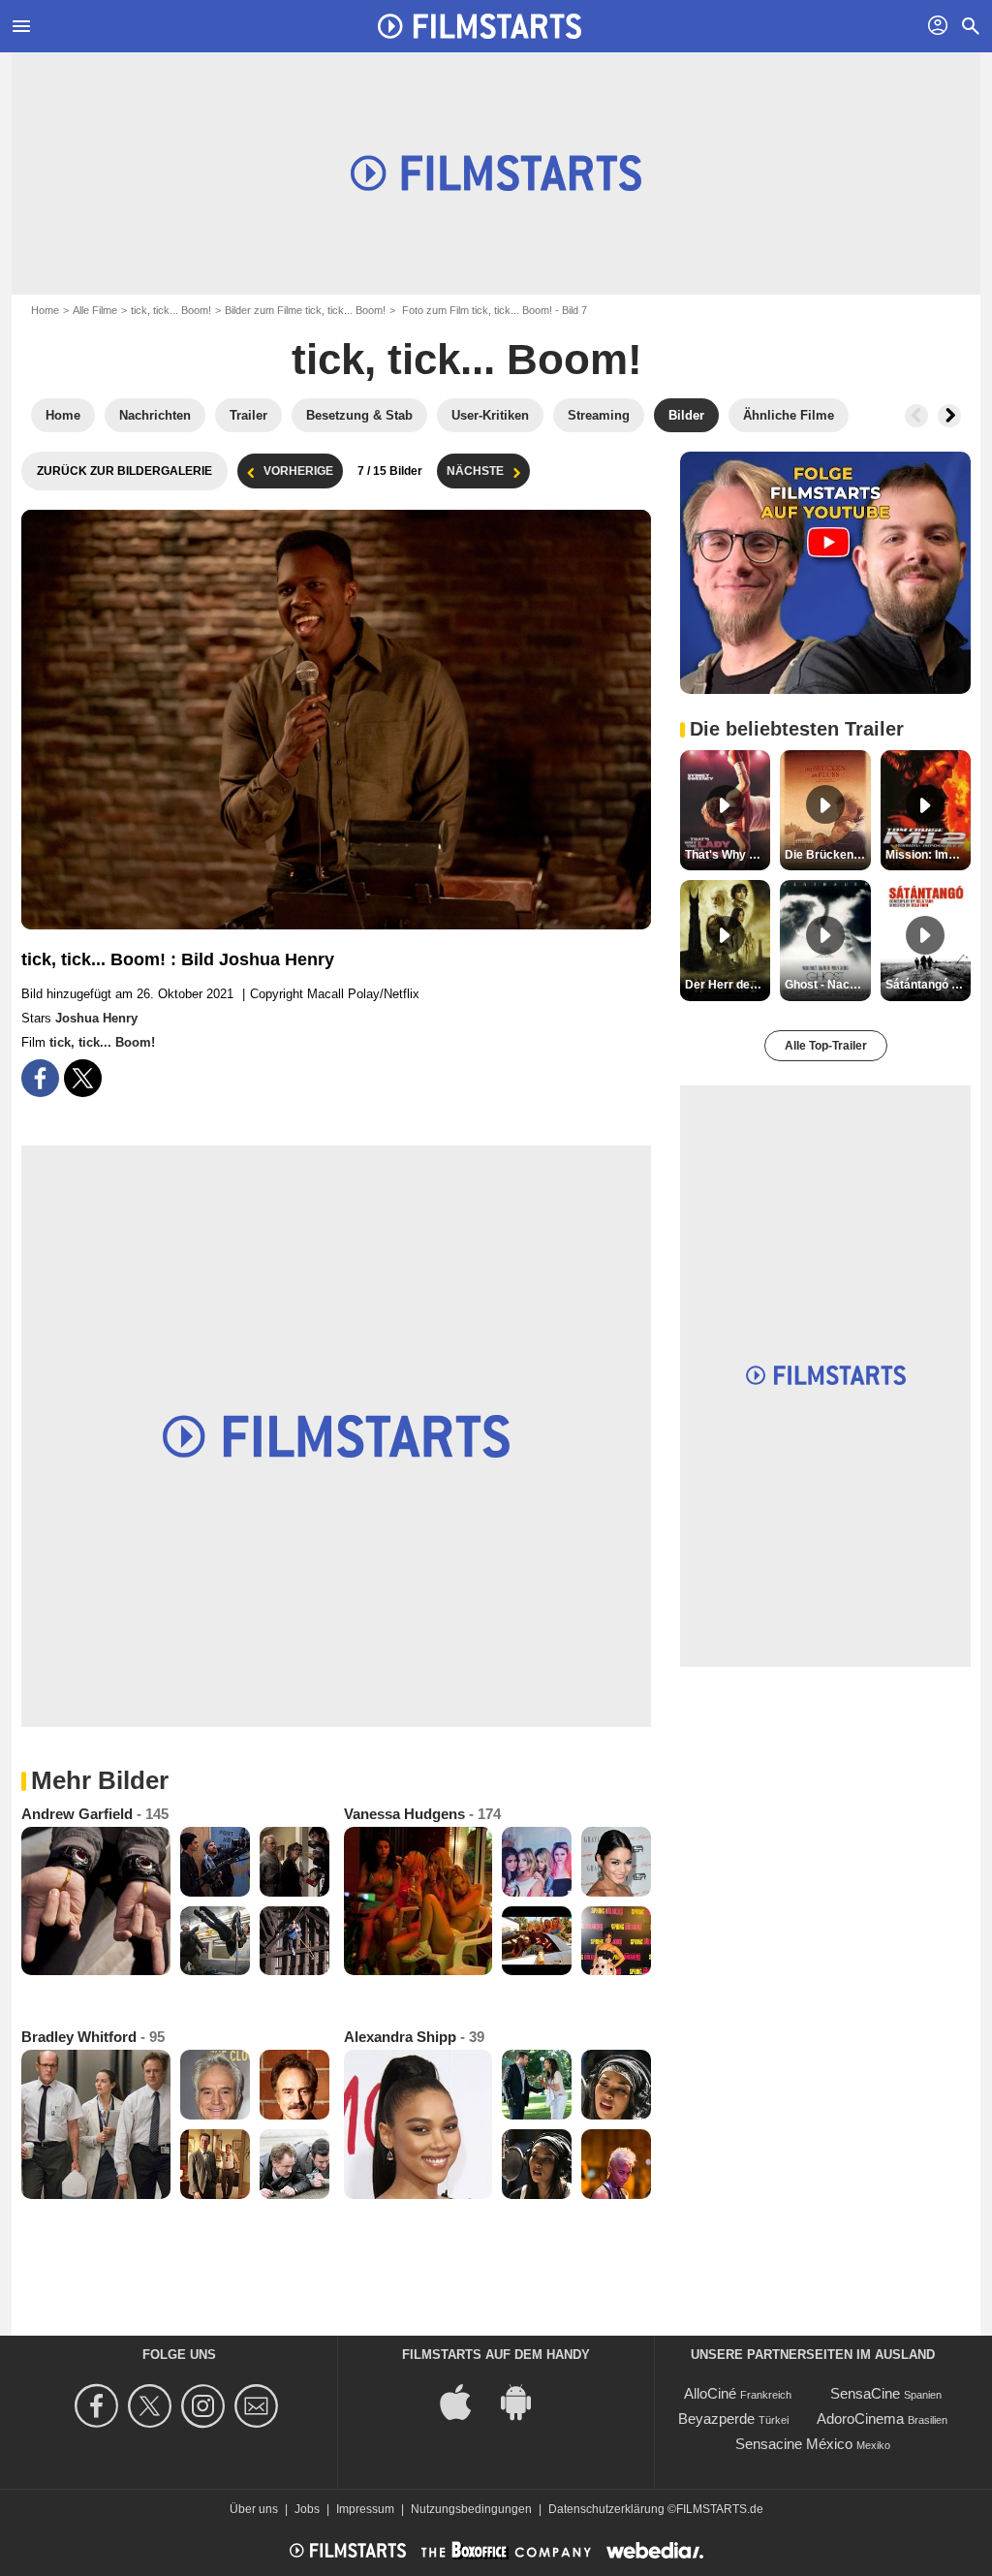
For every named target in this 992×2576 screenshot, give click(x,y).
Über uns (254, 2509)
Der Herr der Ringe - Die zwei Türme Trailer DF (728, 985)
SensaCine (865, 2393)
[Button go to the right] (949, 416)
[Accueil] (480, 26)
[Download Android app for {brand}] (526, 2401)
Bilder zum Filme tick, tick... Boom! (305, 310)
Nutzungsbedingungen (471, 2509)
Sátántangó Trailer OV (928, 985)
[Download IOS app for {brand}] (466, 2401)
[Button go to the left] (916, 416)
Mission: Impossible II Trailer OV (928, 855)
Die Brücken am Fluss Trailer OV (827, 855)
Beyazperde (716, 2419)
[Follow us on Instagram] (206, 2406)
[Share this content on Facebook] (40, 1078)
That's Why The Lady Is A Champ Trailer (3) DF (728, 855)
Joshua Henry (96, 1018)
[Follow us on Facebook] (99, 2406)
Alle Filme (95, 310)
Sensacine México (794, 2444)
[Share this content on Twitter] (83, 1078)
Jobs (307, 2509)
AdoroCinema (860, 2419)
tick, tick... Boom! (171, 310)
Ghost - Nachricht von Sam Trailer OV (827, 985)
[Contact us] (259, 2406)
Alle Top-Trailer (826, 1046)
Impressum (365, 2509)
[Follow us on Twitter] (153, 2406)
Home (45, 310)
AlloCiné (710, 2393)
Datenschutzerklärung (606, 2509)
